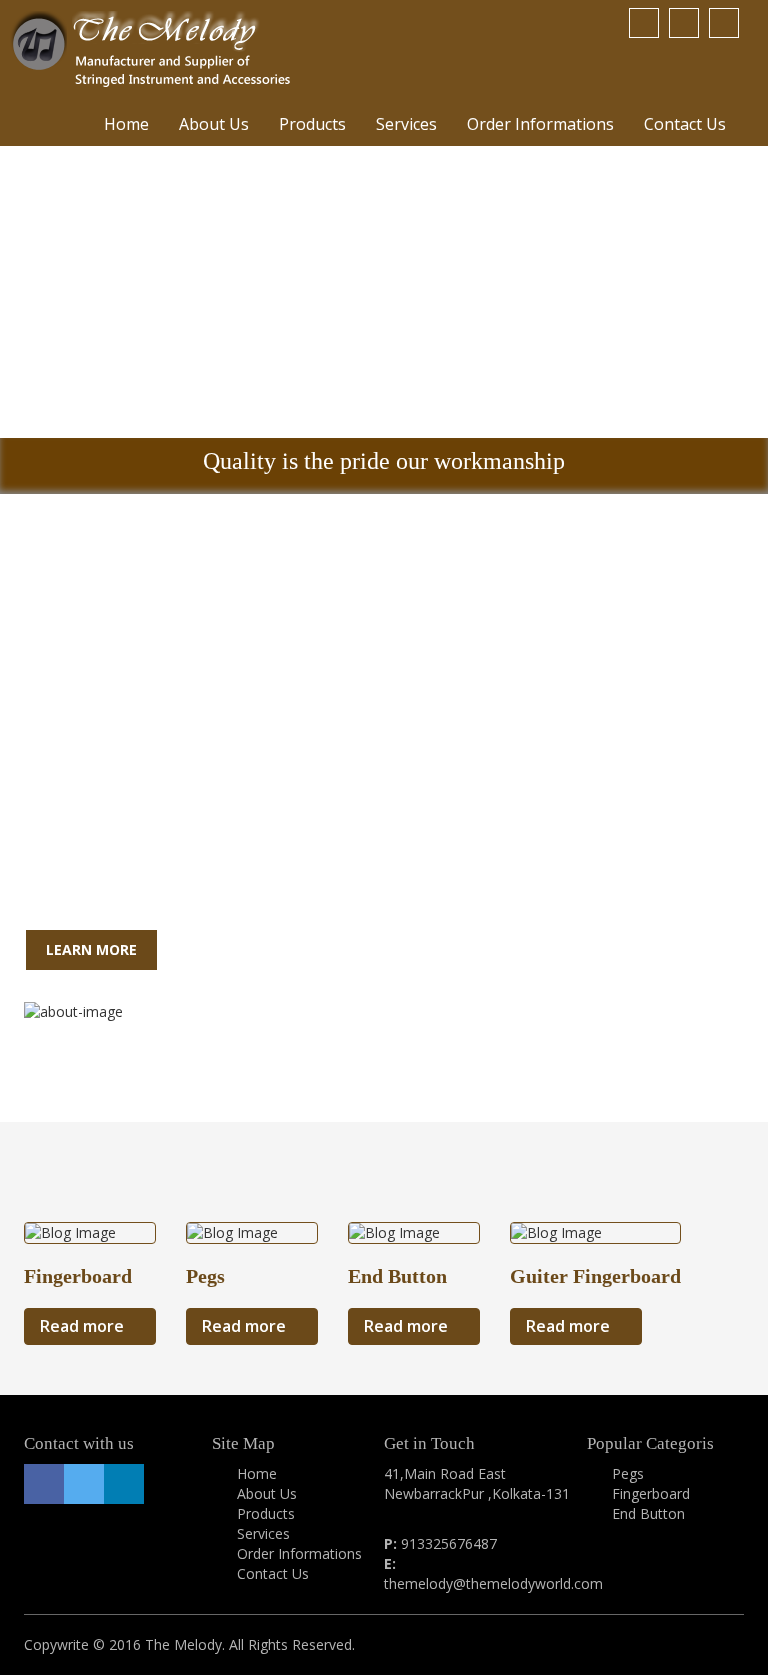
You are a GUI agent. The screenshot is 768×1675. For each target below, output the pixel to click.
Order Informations (540, 124)
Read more (84, 1326)
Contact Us (685, 124)
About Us (214, 124)
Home (126, 124)
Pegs (628, 1473)
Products (312, 124)
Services (406, 124)
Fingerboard (651, 1493)
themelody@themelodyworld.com (493, 1583)
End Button (648, 1513)
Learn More (91, 949)
